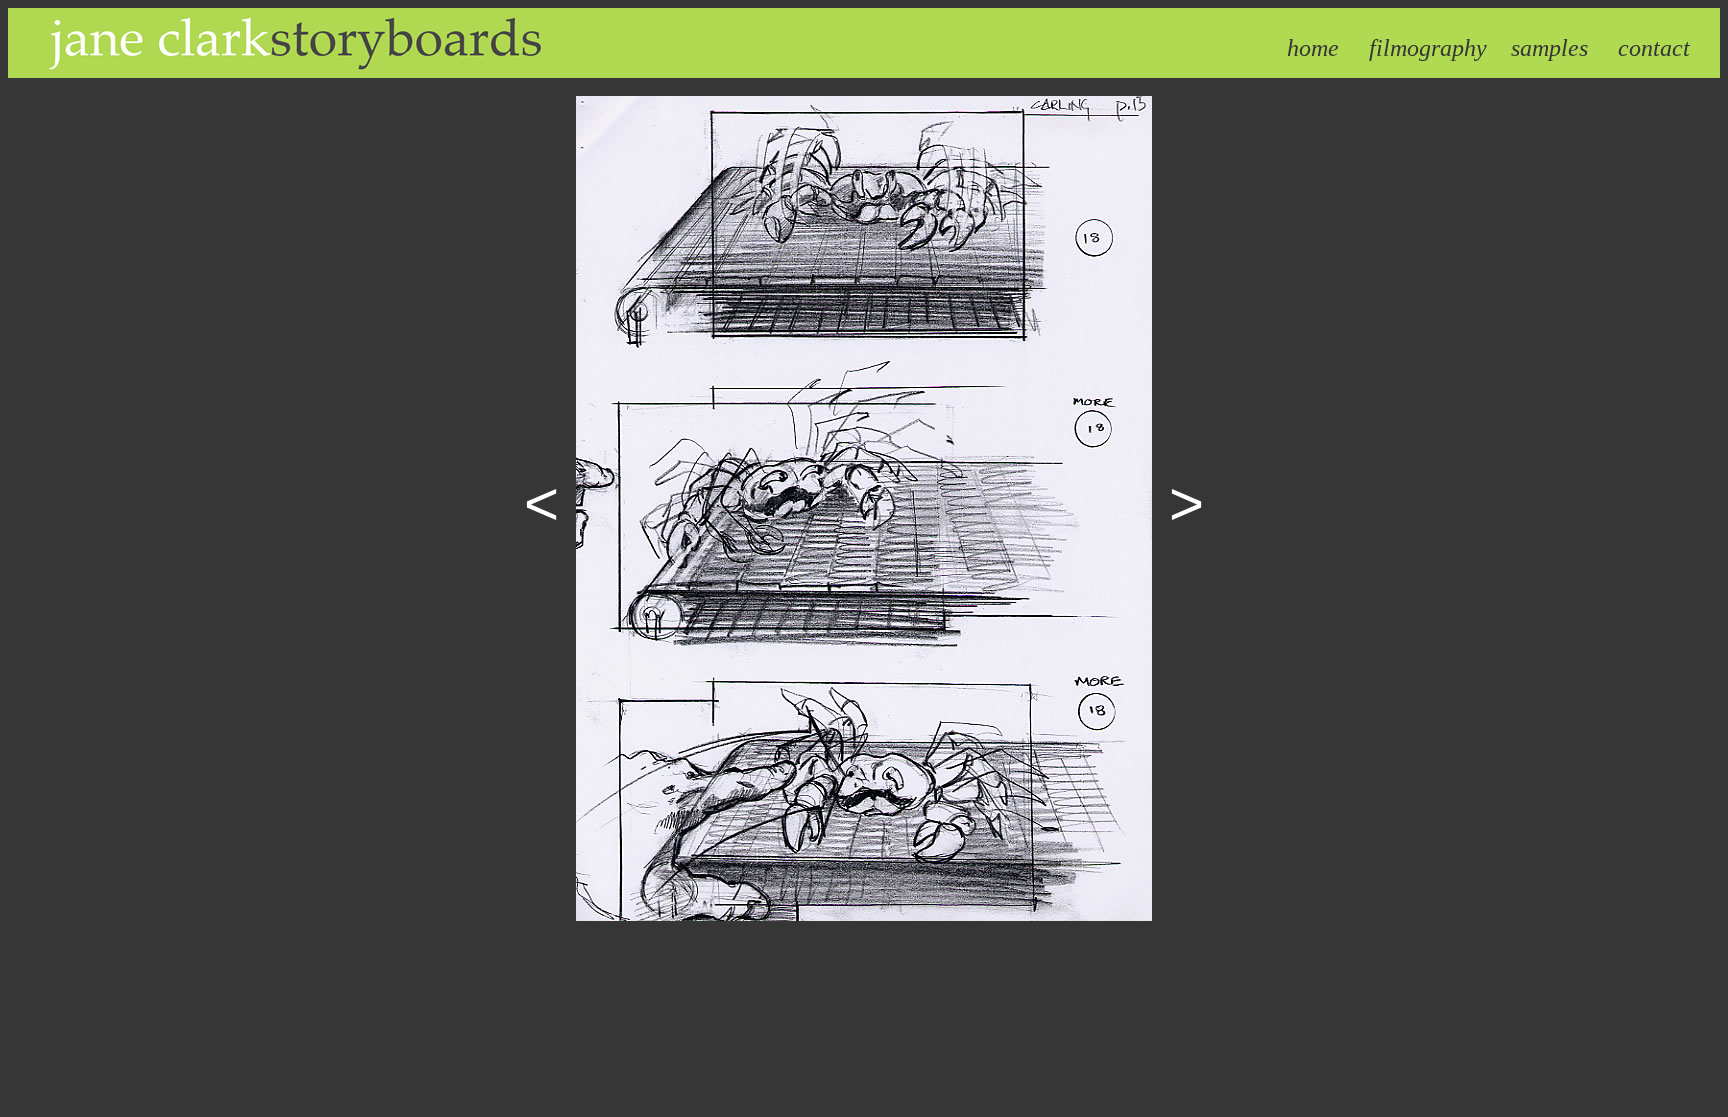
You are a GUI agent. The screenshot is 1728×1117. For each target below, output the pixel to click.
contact (1654, 48)
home (1313, 48)
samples (1549, 48)
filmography (1428, 48)
